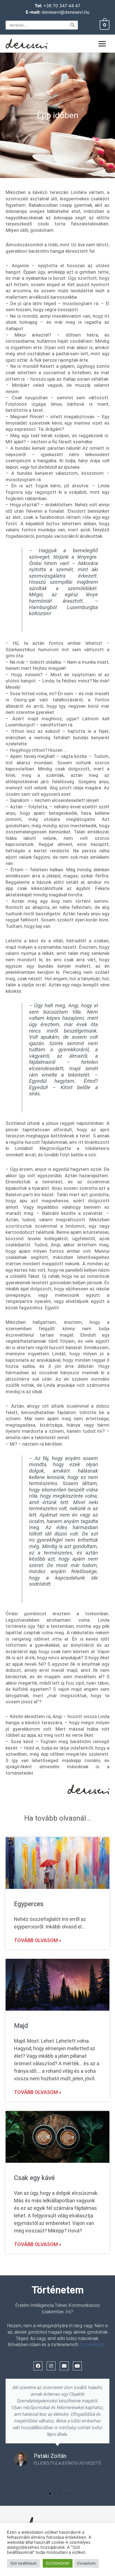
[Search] (73, 25)
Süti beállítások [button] (23, 2563)
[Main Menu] (102, 44)
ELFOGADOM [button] (58, 2563)
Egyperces (29, 1904)
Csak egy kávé (34, 2178)
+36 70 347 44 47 (62, 6)
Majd (21, 2026)
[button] (45, 2494)
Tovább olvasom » (38, 1940)
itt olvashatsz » (93, 2345)
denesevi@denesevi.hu (65, 12)
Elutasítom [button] (86, 2563)
